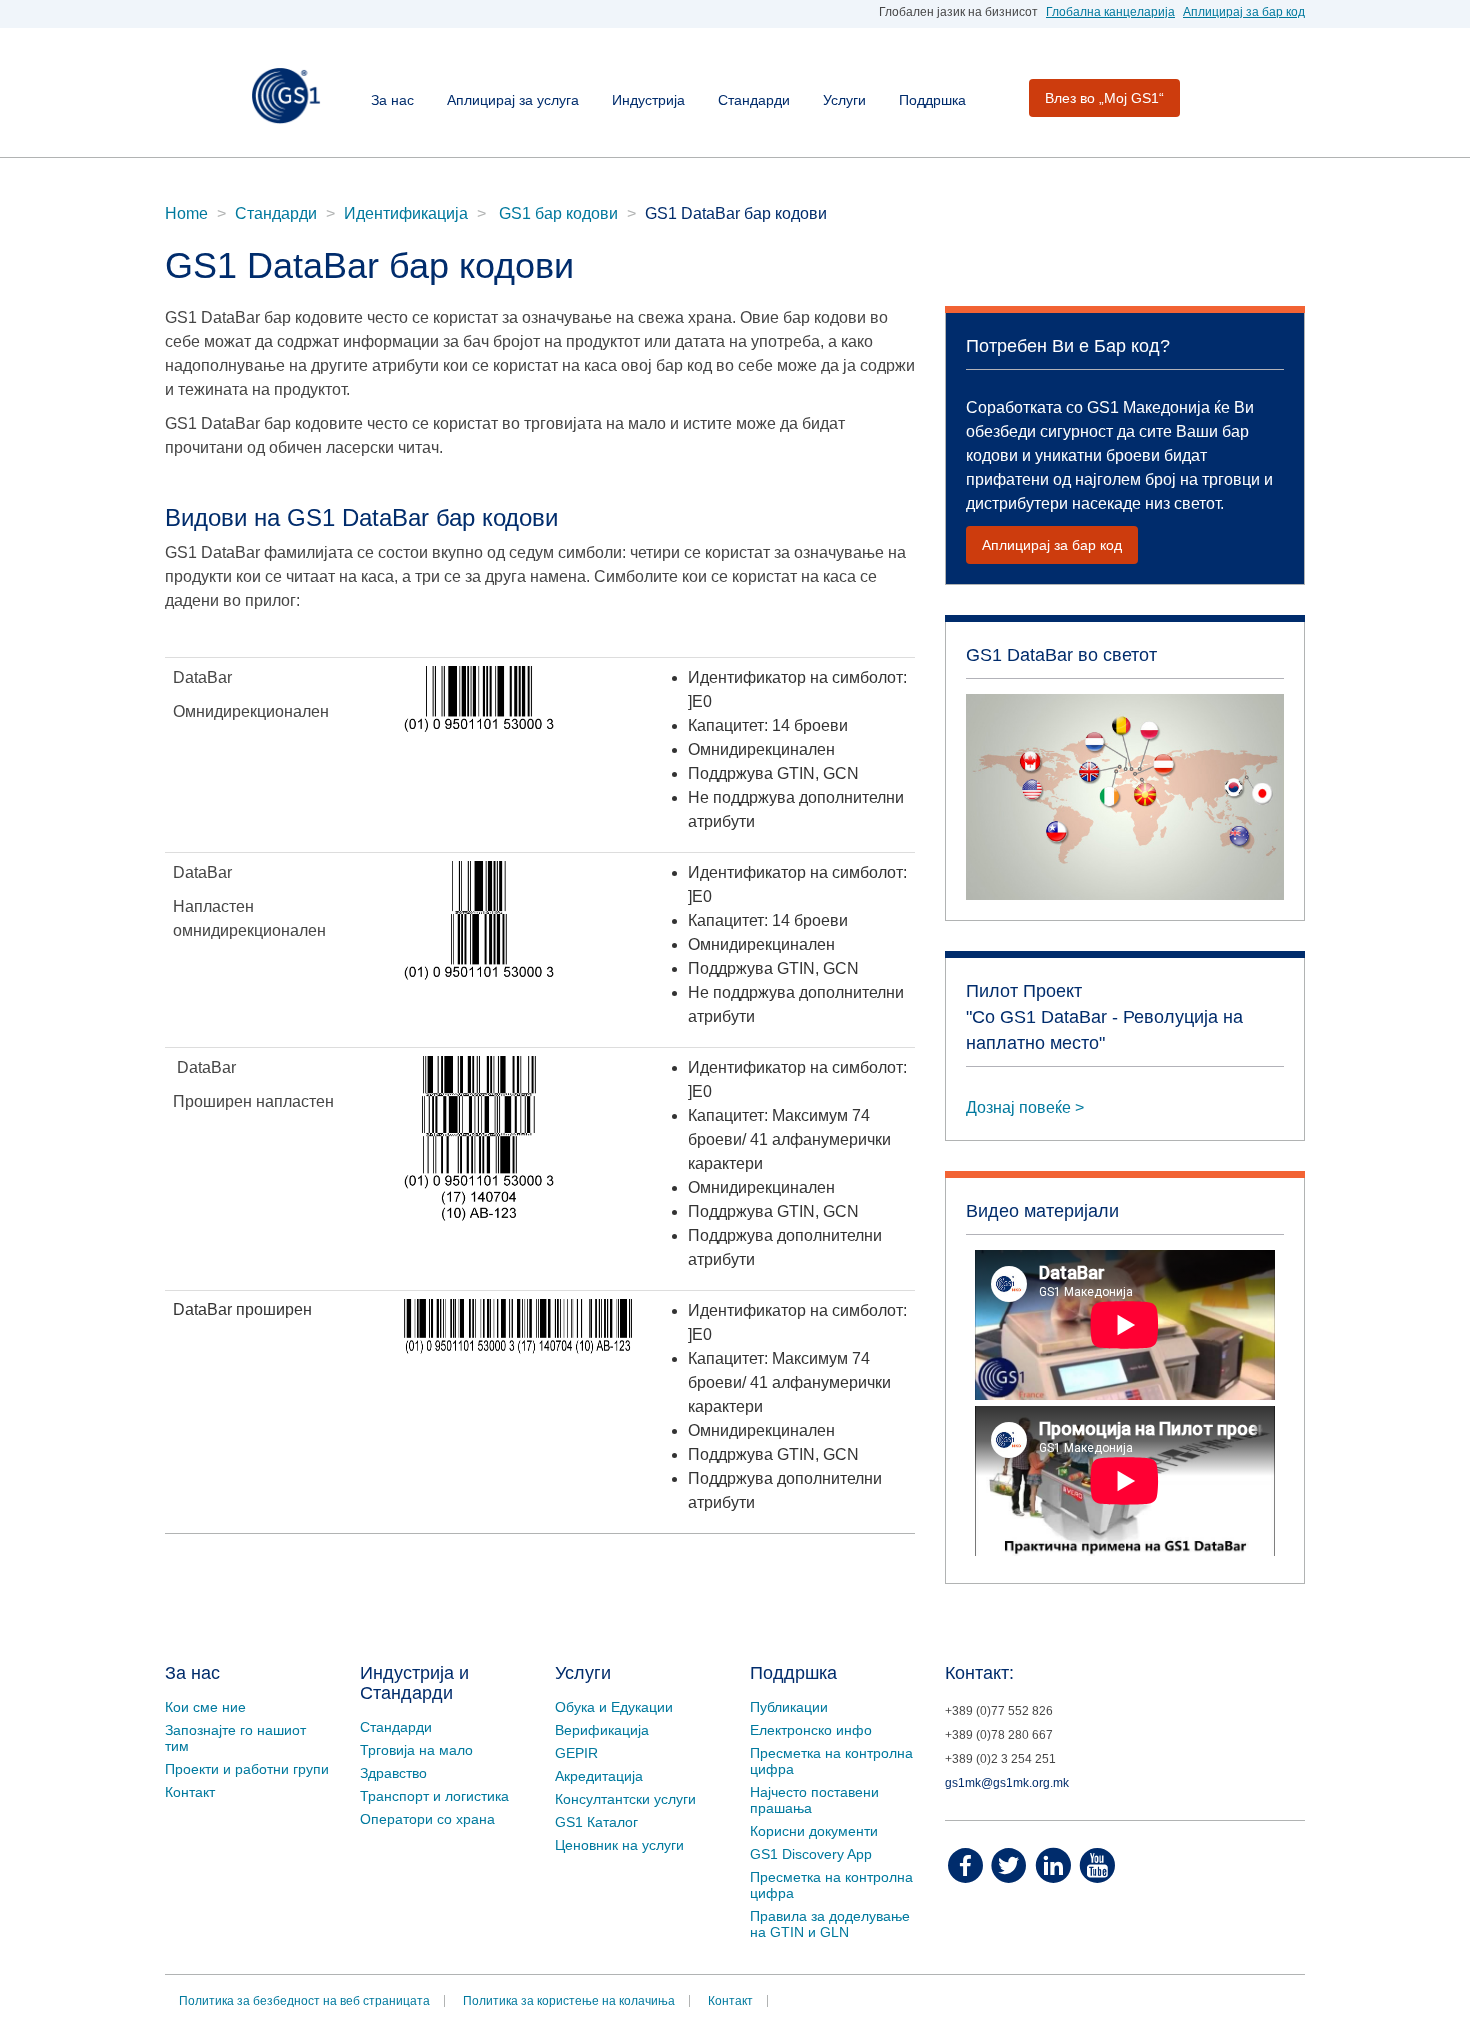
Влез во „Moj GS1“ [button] (1104, 98)
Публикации (789, 1707)
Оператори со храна (427, 1819)
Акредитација (599, 1776)
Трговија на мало (416, 1750)
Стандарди (754, 100)
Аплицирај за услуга (513, 100)
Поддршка (932, 100)
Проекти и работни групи (247, 1769)
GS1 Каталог (596, 1822)
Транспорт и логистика (434, 1796)
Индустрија (648, 100)
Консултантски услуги (625, 1799)
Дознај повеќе (1018, 1107)
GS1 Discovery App (811, 1854)
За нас (392, 100)
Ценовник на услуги (619, 1845)
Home (186, 213)
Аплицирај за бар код (1244, 12)
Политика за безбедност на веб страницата (304, 2001)
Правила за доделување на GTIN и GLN (830, 1924)
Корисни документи (814, 1831)
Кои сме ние (205, 1707)
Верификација (602, 1730)
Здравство (393, 1773)
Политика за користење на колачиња (569, 2001)
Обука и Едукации (614, 1707)
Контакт (190, 1792)
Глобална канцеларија (1110, 12)
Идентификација (406, 213)
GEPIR (576, 1753)
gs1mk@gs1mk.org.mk (1007, 1783)
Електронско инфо (811, 1730)
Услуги (844, 100)
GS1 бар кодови (556, 213)
